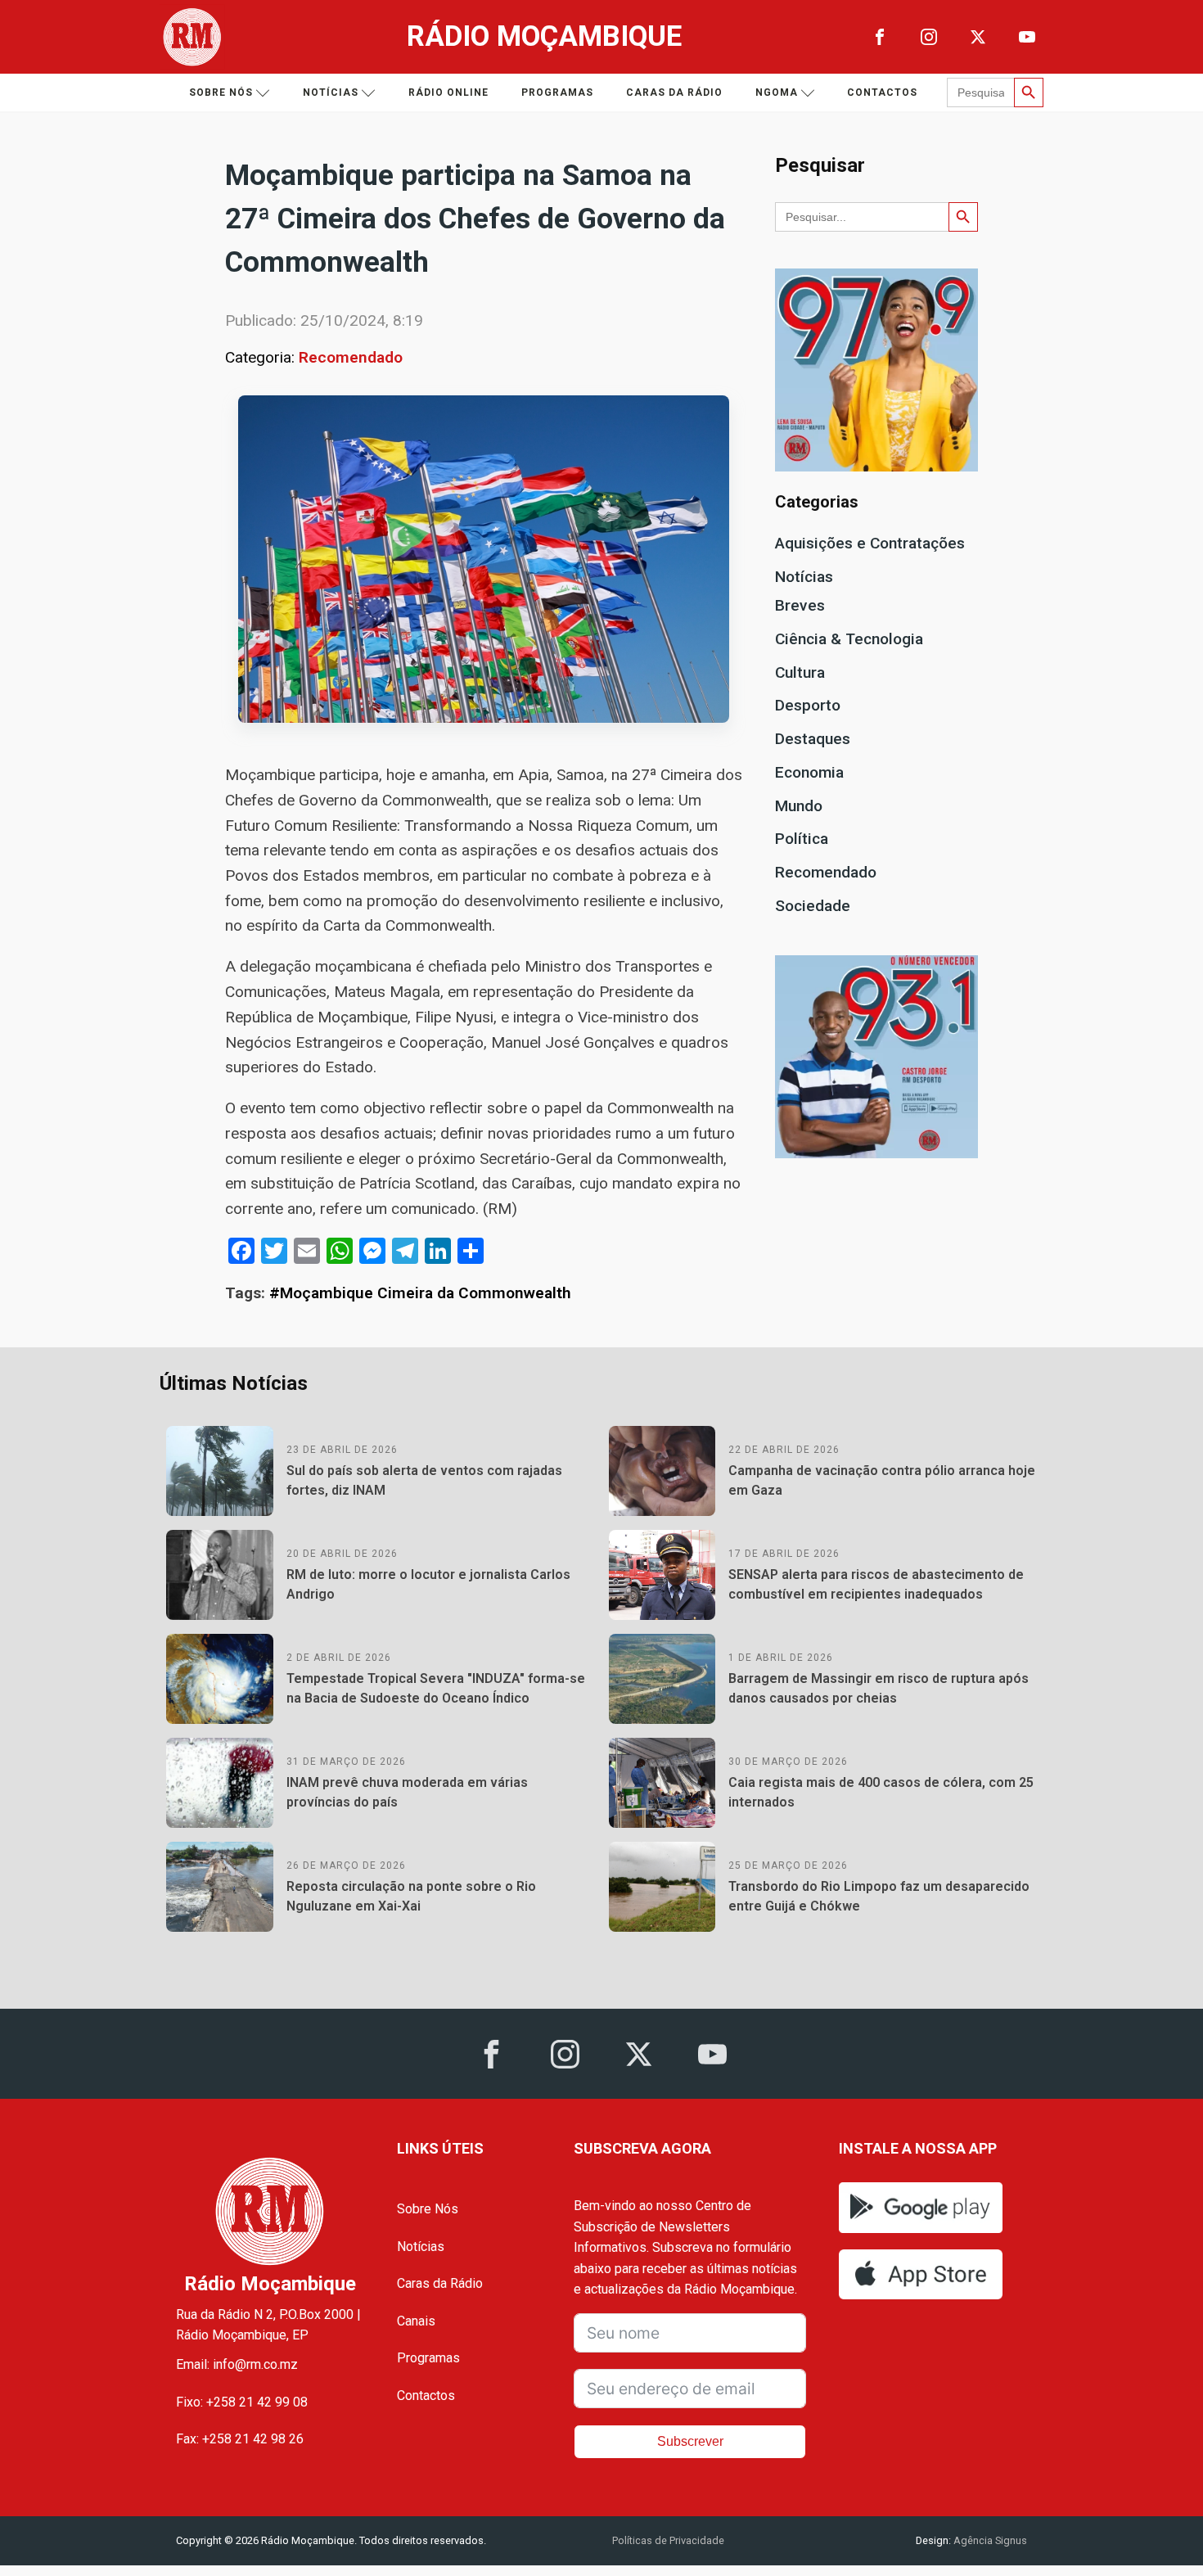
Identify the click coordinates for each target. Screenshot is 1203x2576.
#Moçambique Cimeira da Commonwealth (420, 1293)
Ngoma (777, 92)
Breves (800, 605)
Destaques (813, 739)
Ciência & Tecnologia (849, 639)
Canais (416, 2321)
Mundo (799, 806)
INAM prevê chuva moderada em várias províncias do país (407, 1792)
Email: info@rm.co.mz (237, 2364)
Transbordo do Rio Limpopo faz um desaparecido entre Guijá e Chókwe (879, 1896)
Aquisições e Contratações (870, 543)
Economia (809, 772)
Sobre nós (221, 92)
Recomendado (351, 357)
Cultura (800, 672)
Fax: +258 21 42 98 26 (240, 2439)
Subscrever (690, 2441)
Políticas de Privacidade (668, 2540)
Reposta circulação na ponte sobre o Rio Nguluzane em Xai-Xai (411, 1896)
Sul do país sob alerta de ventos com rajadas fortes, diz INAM (424, 1480)
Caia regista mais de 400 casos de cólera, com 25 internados (881, 1792)
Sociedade (813, 906)
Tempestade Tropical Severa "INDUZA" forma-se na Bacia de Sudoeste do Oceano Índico (436, 1688)
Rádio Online (448, 92)
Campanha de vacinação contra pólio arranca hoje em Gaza (882, 1480)
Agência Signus (989, 2540)
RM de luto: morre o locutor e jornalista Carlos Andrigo (428, 1584)
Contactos (882, 92)
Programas (557, 92)
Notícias (331, 92)
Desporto (808, 705)
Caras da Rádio (674, 92)
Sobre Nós (428, 2209)
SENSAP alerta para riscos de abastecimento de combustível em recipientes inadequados (876, 1584)
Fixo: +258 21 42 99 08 (242, 2402)
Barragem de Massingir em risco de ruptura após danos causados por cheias (879, 1688)
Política (802, 839)
